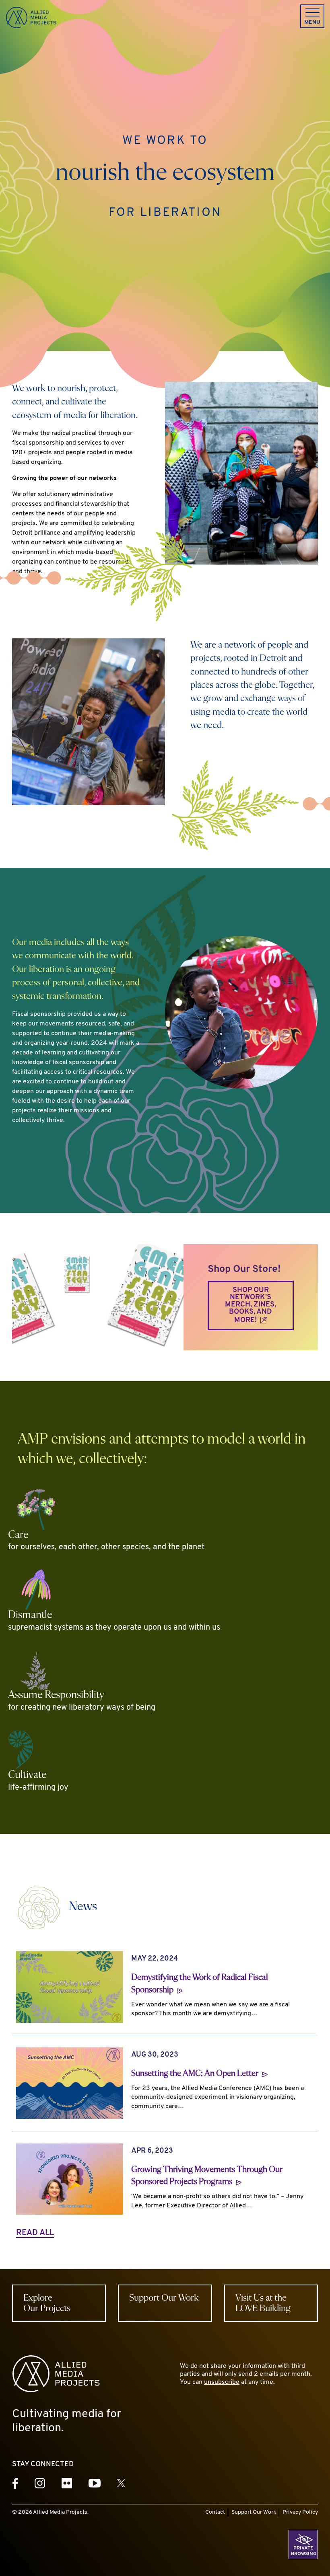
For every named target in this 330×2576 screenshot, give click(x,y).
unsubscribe (222, 2382)
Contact (215, 2512)
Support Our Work (254, 2512)
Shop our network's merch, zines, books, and (251, 1305)
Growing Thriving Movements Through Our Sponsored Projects (207, 2176)
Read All (35, 2233)
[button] (312, 16)
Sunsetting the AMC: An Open (196, 2074)
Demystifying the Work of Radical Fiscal (200, 1984)
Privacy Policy (300, 2512)
